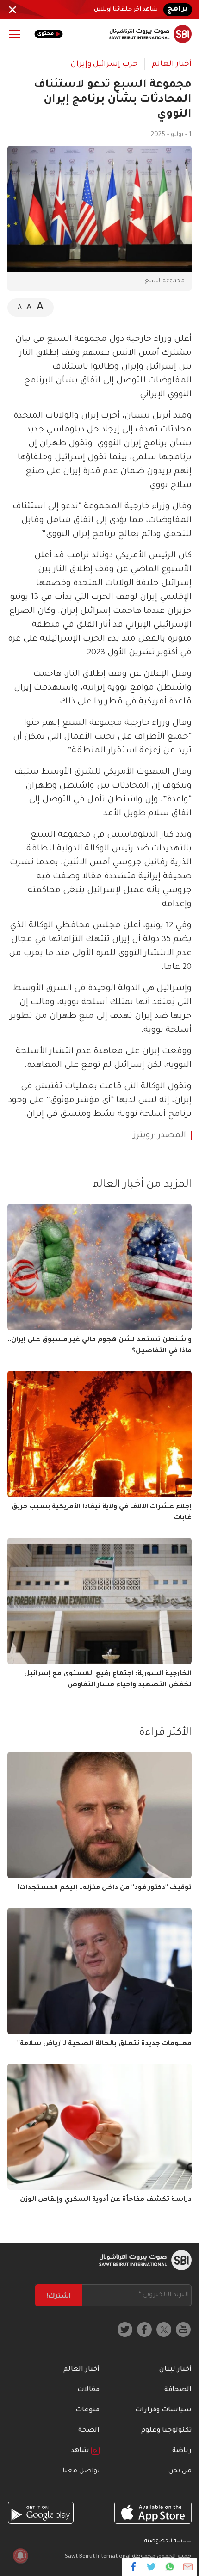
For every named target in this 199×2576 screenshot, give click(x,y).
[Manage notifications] (20, 2556)
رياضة (182, 2451)
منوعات (87, 2410)
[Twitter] (152, 2567)
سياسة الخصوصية (168, 2542)
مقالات (88, 2390)
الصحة (89, 2431)
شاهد (81, 2451)
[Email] (188, 2567)
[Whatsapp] (170, 2567)
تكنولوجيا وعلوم (166, 2431)
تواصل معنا (81, 2471)
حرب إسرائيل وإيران (104, 64)
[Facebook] (134, 2567)
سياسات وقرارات (163, 2410)
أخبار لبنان (175, 2370)
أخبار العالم (172, 64)
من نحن (180, 2471)
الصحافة (178, 2390)
